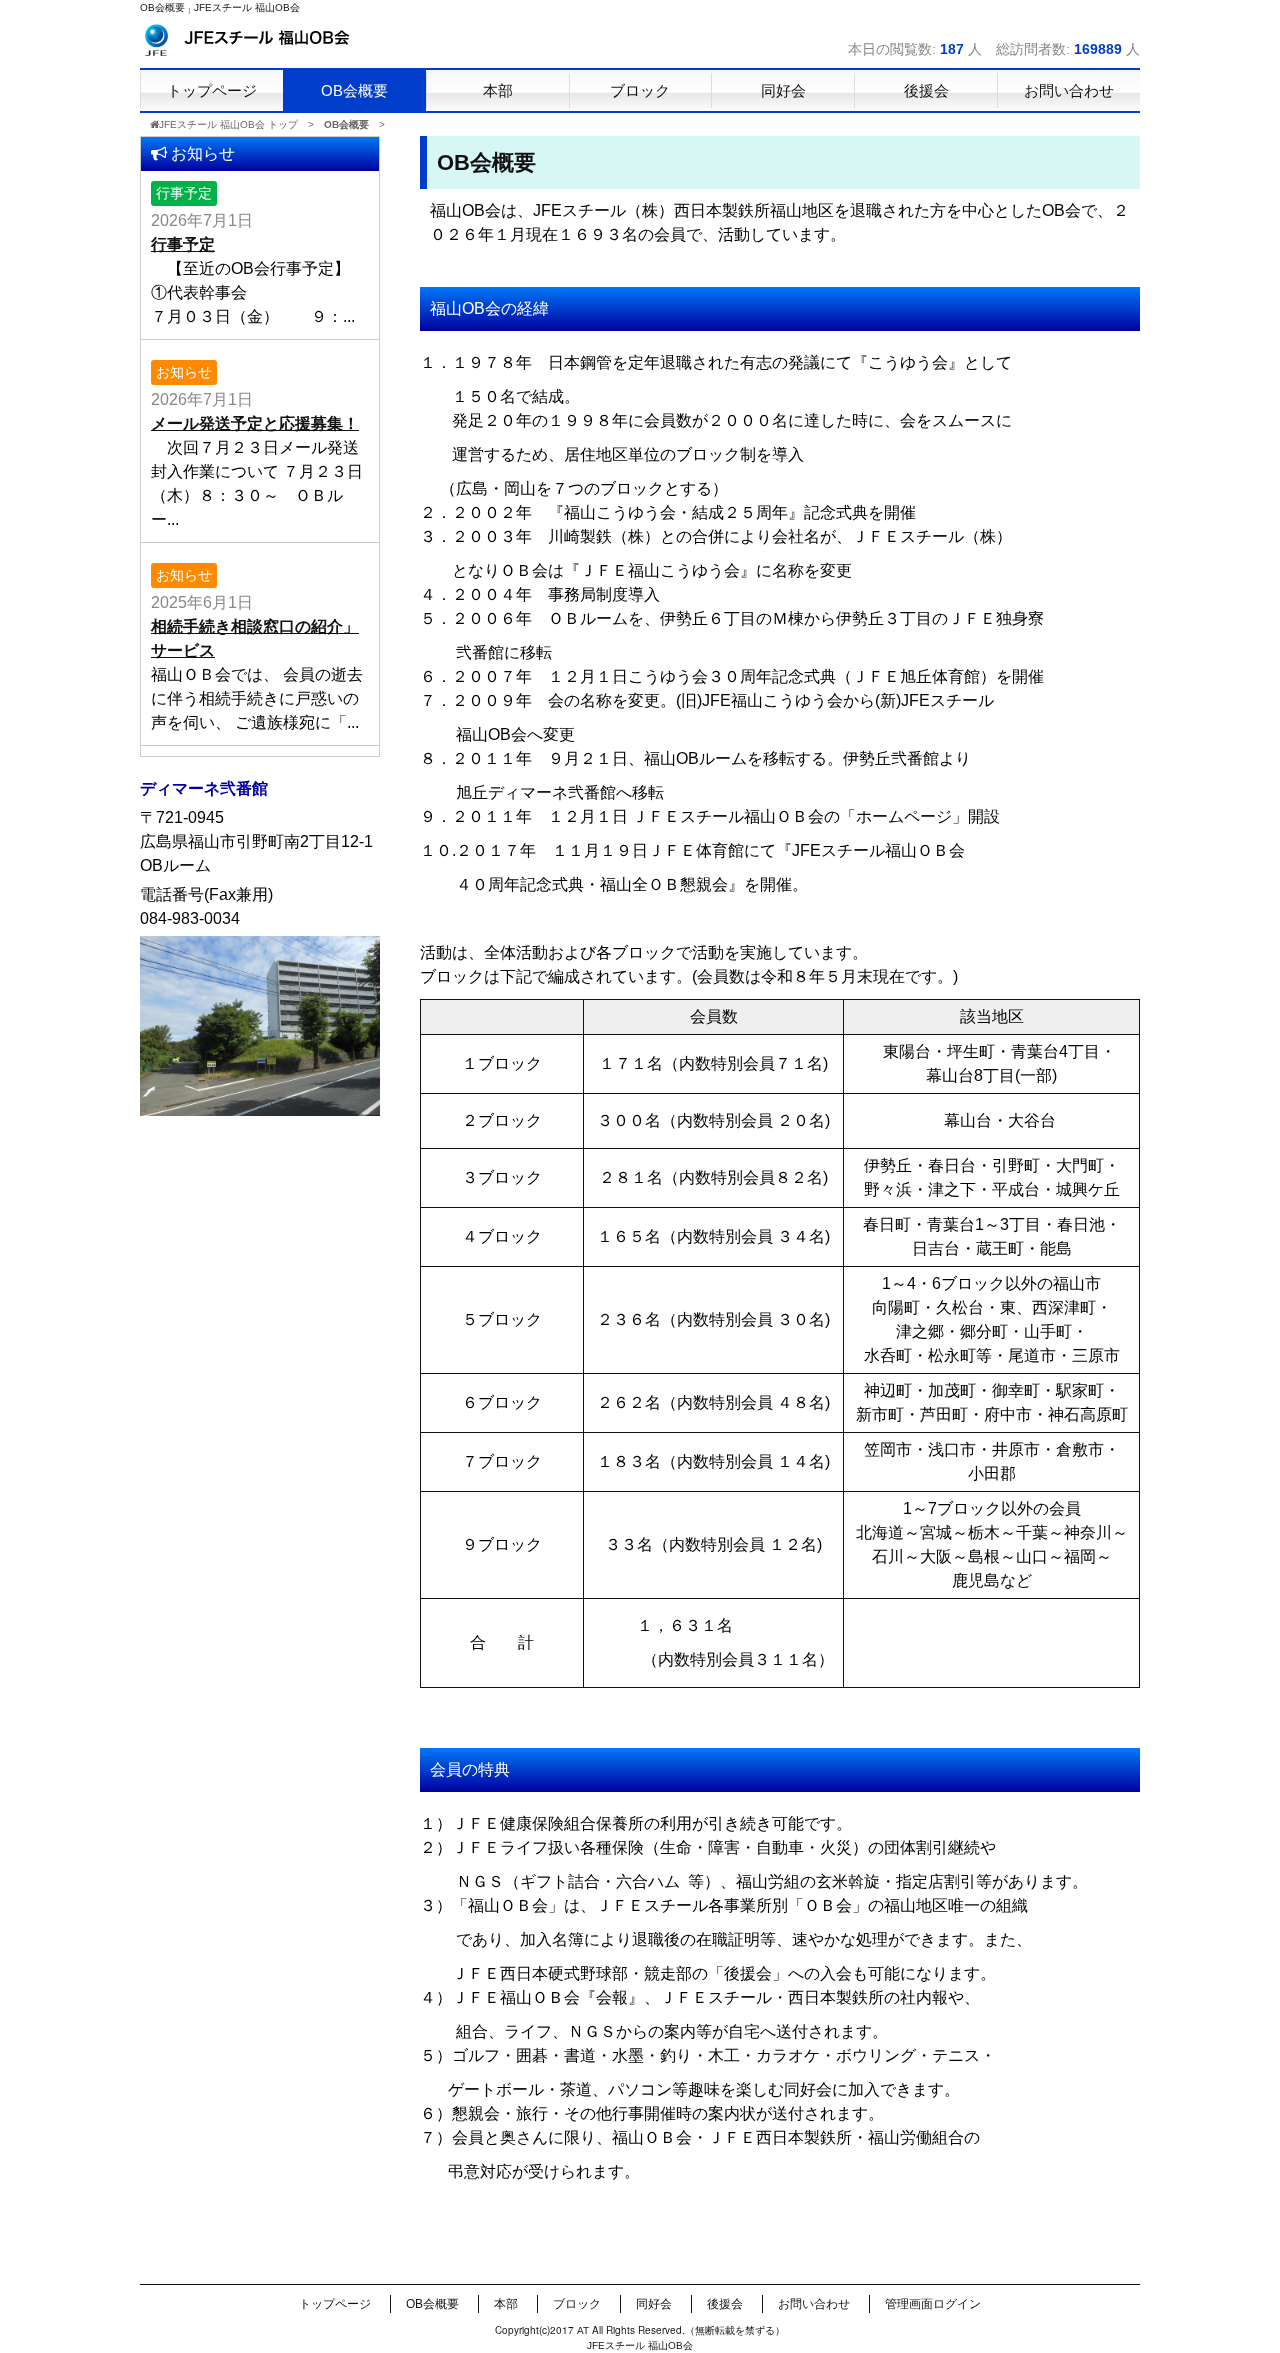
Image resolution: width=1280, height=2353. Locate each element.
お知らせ (184, 372)
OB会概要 (432, 2304)
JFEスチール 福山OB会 (247, 7)
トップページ (335, 2304)
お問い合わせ (814, 2304)
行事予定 (184, 193)
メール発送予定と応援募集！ (255, 423)
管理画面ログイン (933, 2304)
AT (583, 2330)
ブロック (577, 2304)
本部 (506, 2304)
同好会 (654, 2304)
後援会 (725, 2304)
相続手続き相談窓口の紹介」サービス (255, 638)
